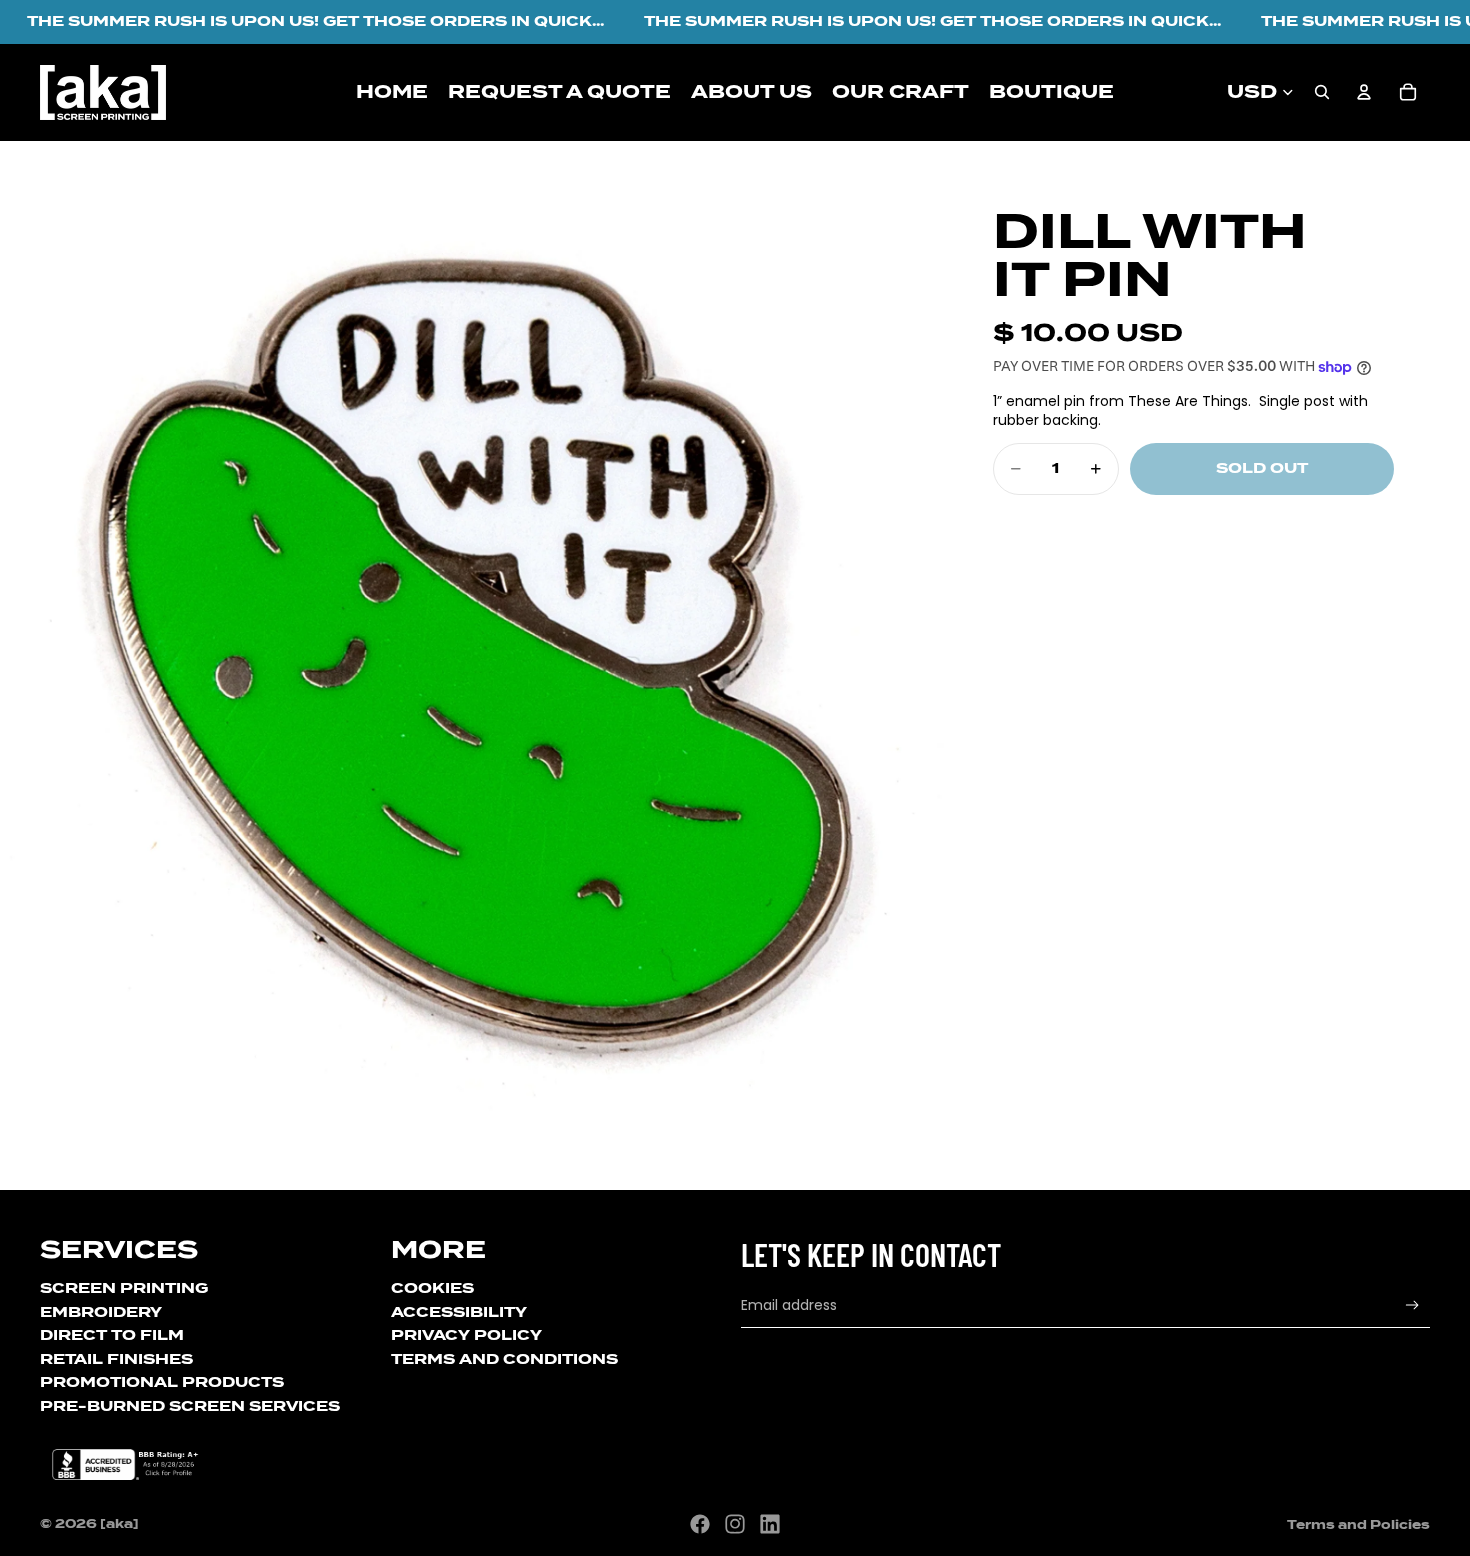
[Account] (1364, 92)
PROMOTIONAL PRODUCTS (162, 1382)
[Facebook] (700, 1524)
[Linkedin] (770, 1524)
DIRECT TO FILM (112, 1335)
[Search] (1322, 92)
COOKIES (432, 1288)
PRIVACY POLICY (466, 1335)
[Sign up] (1412, 1305)
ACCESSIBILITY (459, 1312)
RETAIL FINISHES (116, 1359)
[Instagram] (735, 1524)
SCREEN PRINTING (124, 1288)
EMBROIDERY (101, 1312)
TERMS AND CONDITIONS (504, 1359)
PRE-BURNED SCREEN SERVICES (190, 1406)
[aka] (119, 1523)
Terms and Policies (1358, 1524)
